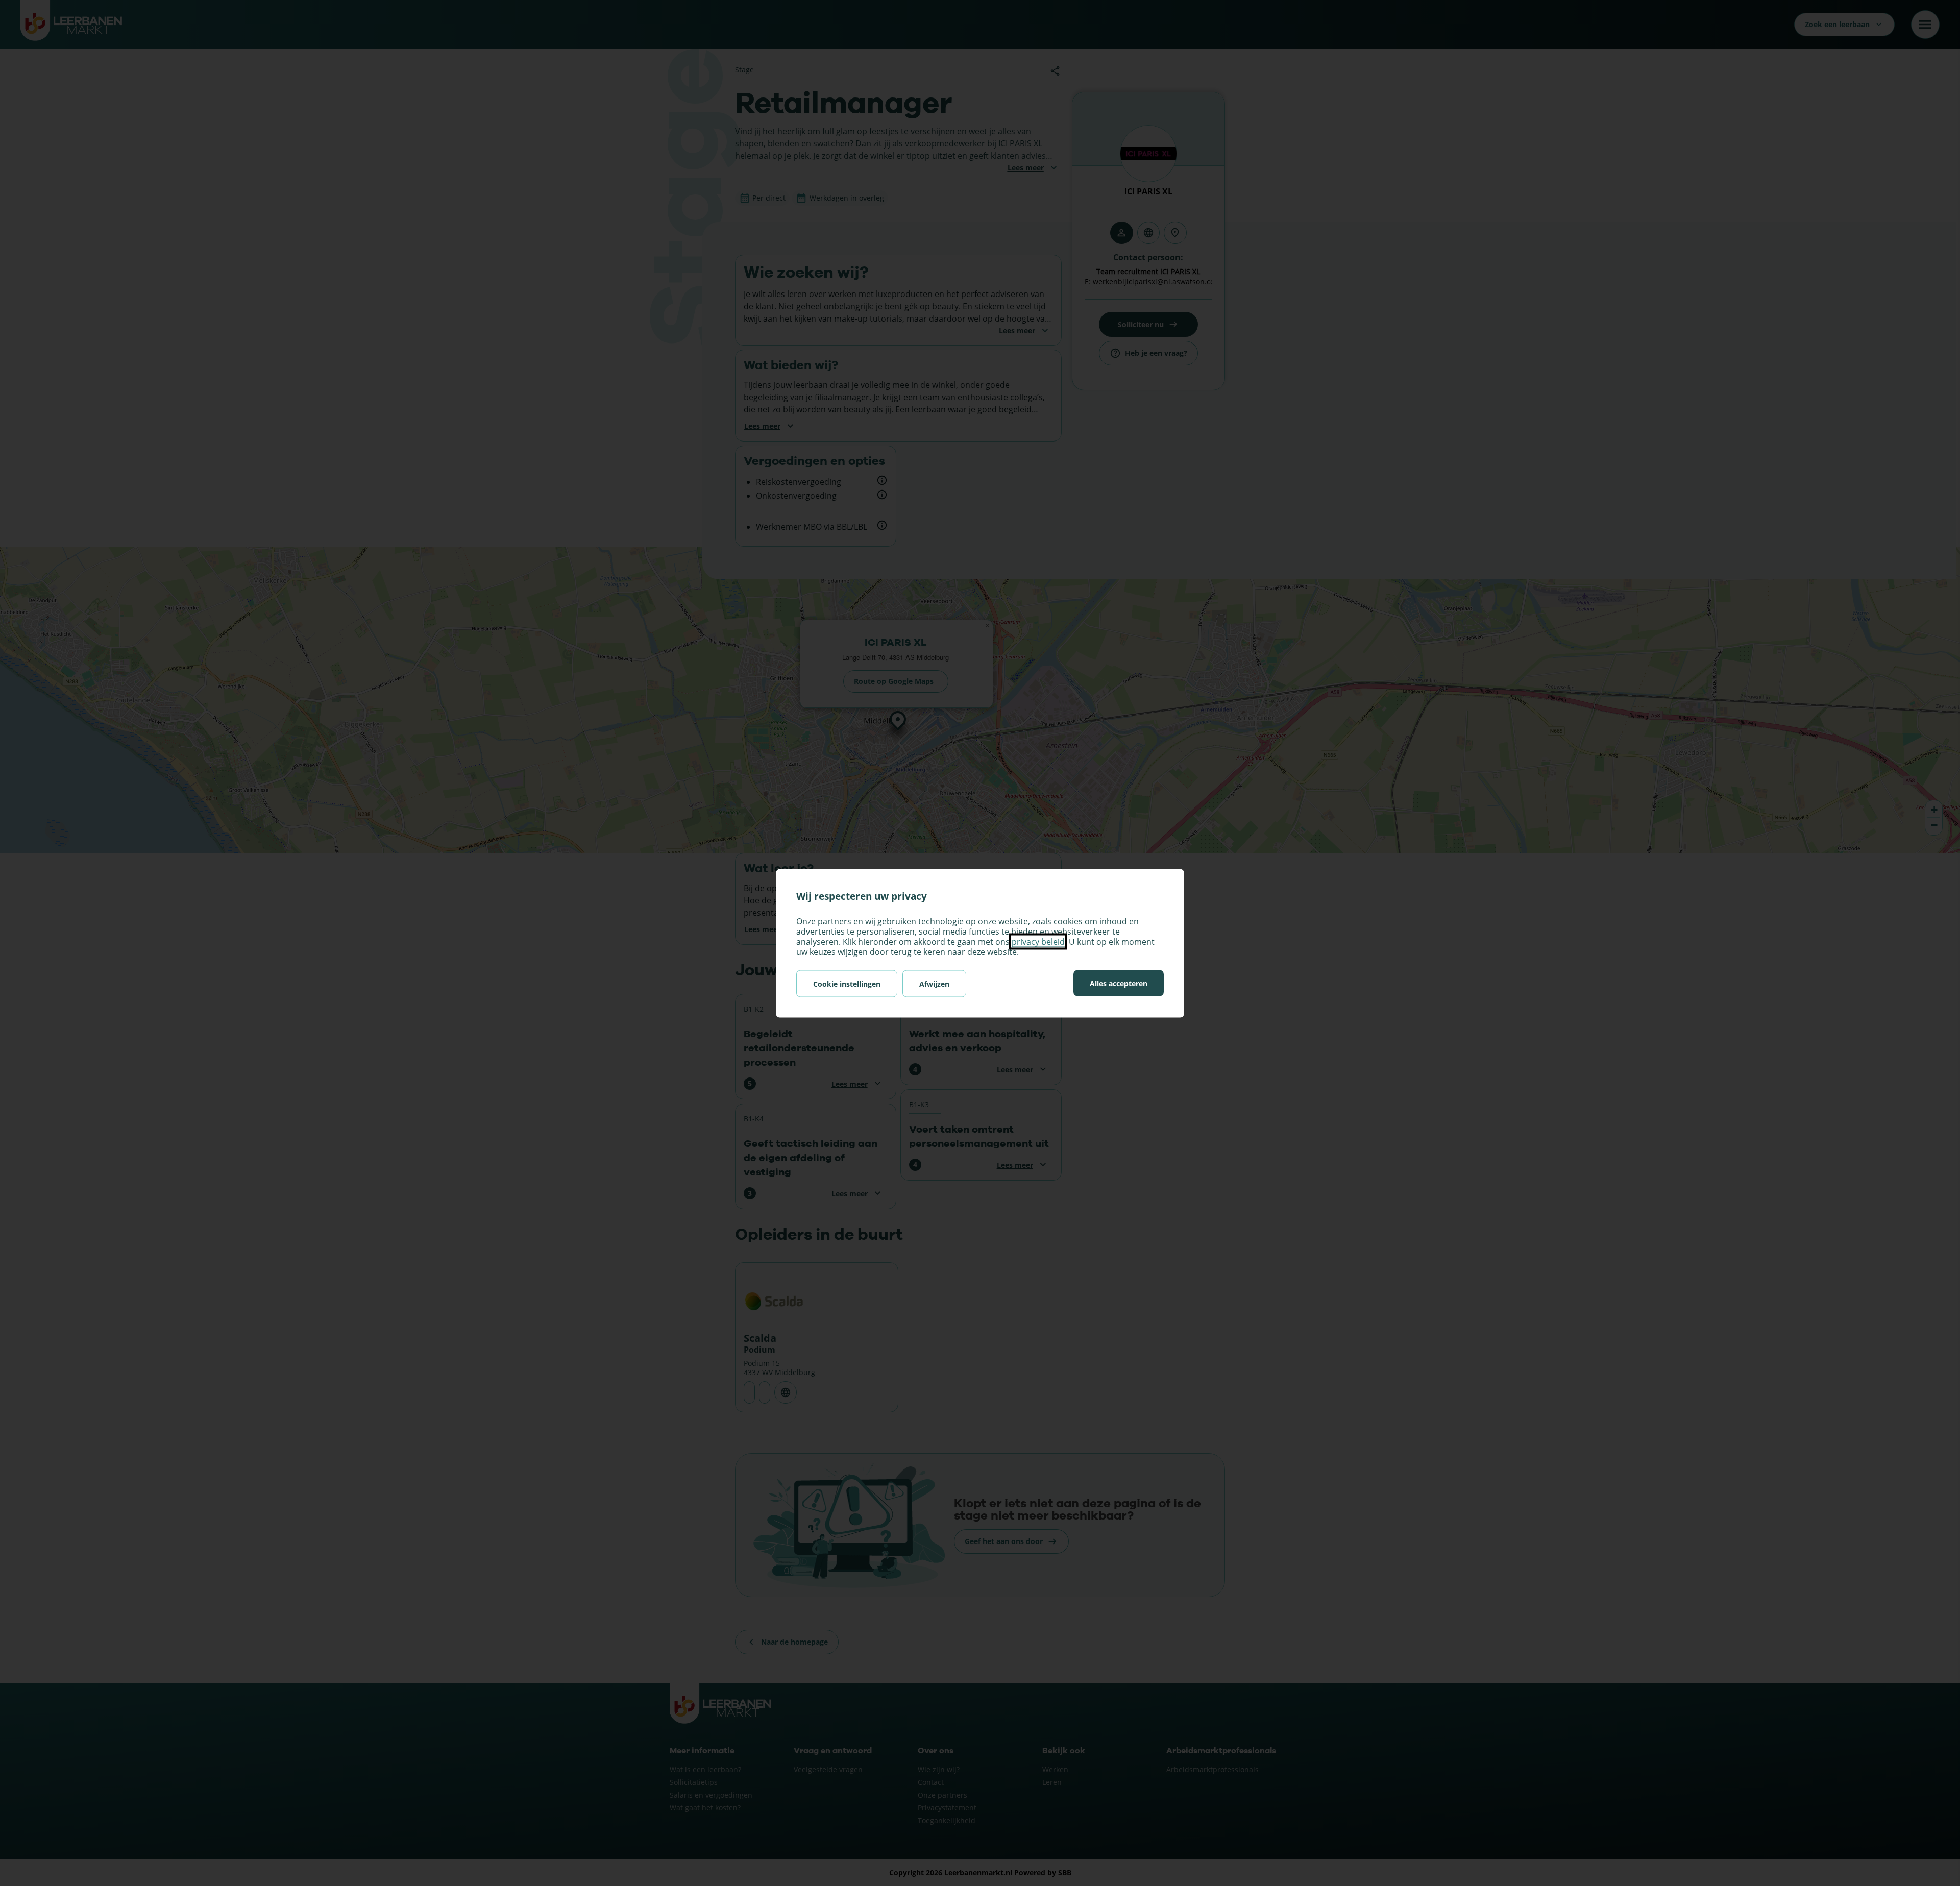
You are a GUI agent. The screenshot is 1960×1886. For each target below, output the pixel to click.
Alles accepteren (1119, 983)
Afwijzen (934, 983)
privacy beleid (1038, 941)
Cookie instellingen (847, 983)
